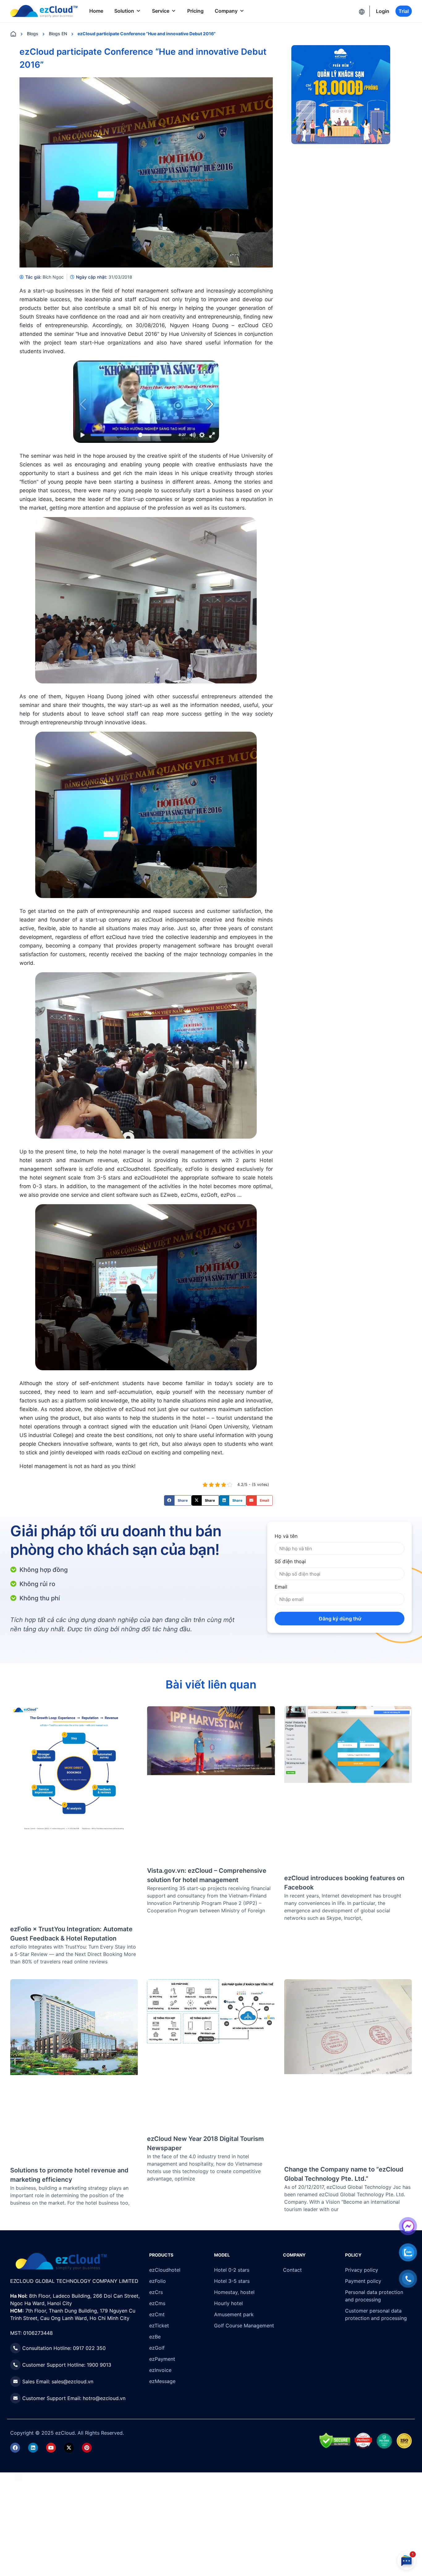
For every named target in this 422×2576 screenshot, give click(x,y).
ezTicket (159, 2326)
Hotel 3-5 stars (232, 2281)
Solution (124, 11)
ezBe (155, 2337)
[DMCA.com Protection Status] (19, 2476)
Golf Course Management (244, 2326)
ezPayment (162, 2359)
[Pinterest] (87, 2448)
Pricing (195, 11)
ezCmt (157, 2314)
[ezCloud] (44, 11)
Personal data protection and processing (374, 2296)
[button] (178, 1500)
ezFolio (158, 2281)
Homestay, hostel (234, 2292)
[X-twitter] (69, 2448)
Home (96, 11)
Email (281, 1587)
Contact (292, 2270)
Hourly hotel (228, 2303)
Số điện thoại (290, 1561)
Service (161, 11)
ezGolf (157, 2348)
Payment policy (363, 2281)
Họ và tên (286, 1536)
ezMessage (162, 2381)
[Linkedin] (33, 2448)
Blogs (33, 34)
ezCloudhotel (165, 2270)
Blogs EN (58, 34)
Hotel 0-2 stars (232, 2270)
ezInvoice (160, 2370)
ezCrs (156, 2292)
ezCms (157, 2303)
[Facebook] (15, 2448)
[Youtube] (51, 2448)
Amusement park (234, 2314)
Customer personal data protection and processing (376, 2314)
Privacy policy (362, 2270)
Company (226, 11)
